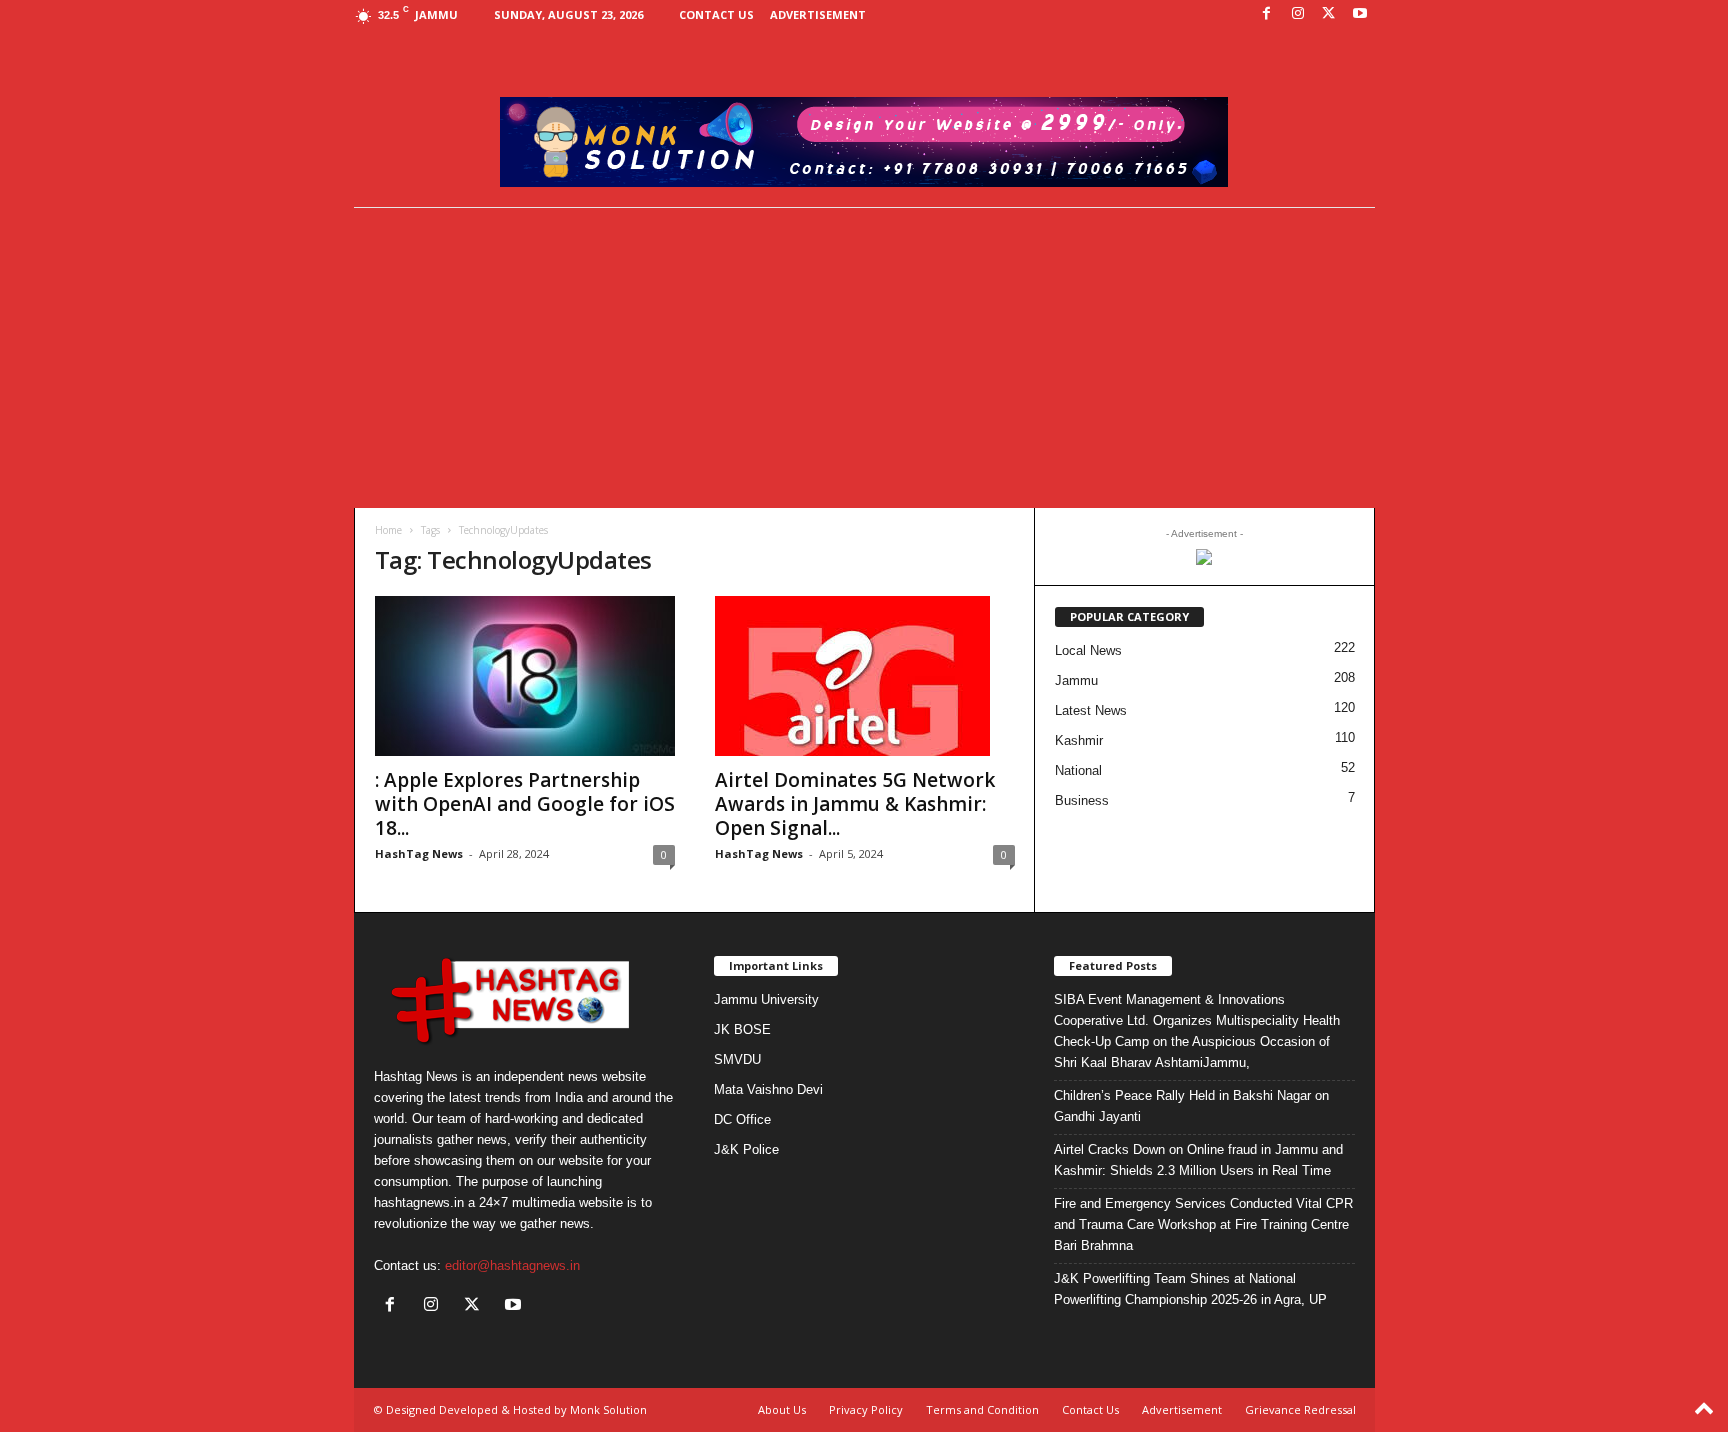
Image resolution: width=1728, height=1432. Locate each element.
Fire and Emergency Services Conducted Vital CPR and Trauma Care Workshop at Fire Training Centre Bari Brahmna (1203, 1224)
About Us (782, 1409)
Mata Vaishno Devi (768, 1089)
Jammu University (766, 999)
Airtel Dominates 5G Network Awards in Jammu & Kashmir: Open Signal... (855, 804)
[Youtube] (1360, 14)
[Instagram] (1298, 14)
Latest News (1091, 710)
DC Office (742, 1119)
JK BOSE (742, 1029)
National (1078, 770)
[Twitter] (1329, 14)
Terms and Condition (982, 1409)
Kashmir (1079, 740)
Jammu (1076, 680)
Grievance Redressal (1300, 1409)
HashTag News (419, 853)
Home (388, 530)
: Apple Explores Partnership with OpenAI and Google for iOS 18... (525, 804)
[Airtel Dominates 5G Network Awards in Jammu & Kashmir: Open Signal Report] (865, 676)
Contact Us (716, 14)
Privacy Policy (866, 1409)
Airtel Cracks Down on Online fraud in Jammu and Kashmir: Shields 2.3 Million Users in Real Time (1198, 1160)
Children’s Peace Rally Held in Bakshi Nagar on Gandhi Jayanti (1191, 1106)
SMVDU (737, 1059)
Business (1082, 800)
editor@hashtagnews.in (512, 1265)
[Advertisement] (864, 358)
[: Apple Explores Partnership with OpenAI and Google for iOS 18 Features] (525, 676)
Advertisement (818, 14)
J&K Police (746, 1149)
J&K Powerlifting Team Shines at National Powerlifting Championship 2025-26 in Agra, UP (1190, 1289)
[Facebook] (1267, 14)
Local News (1088, 650)
